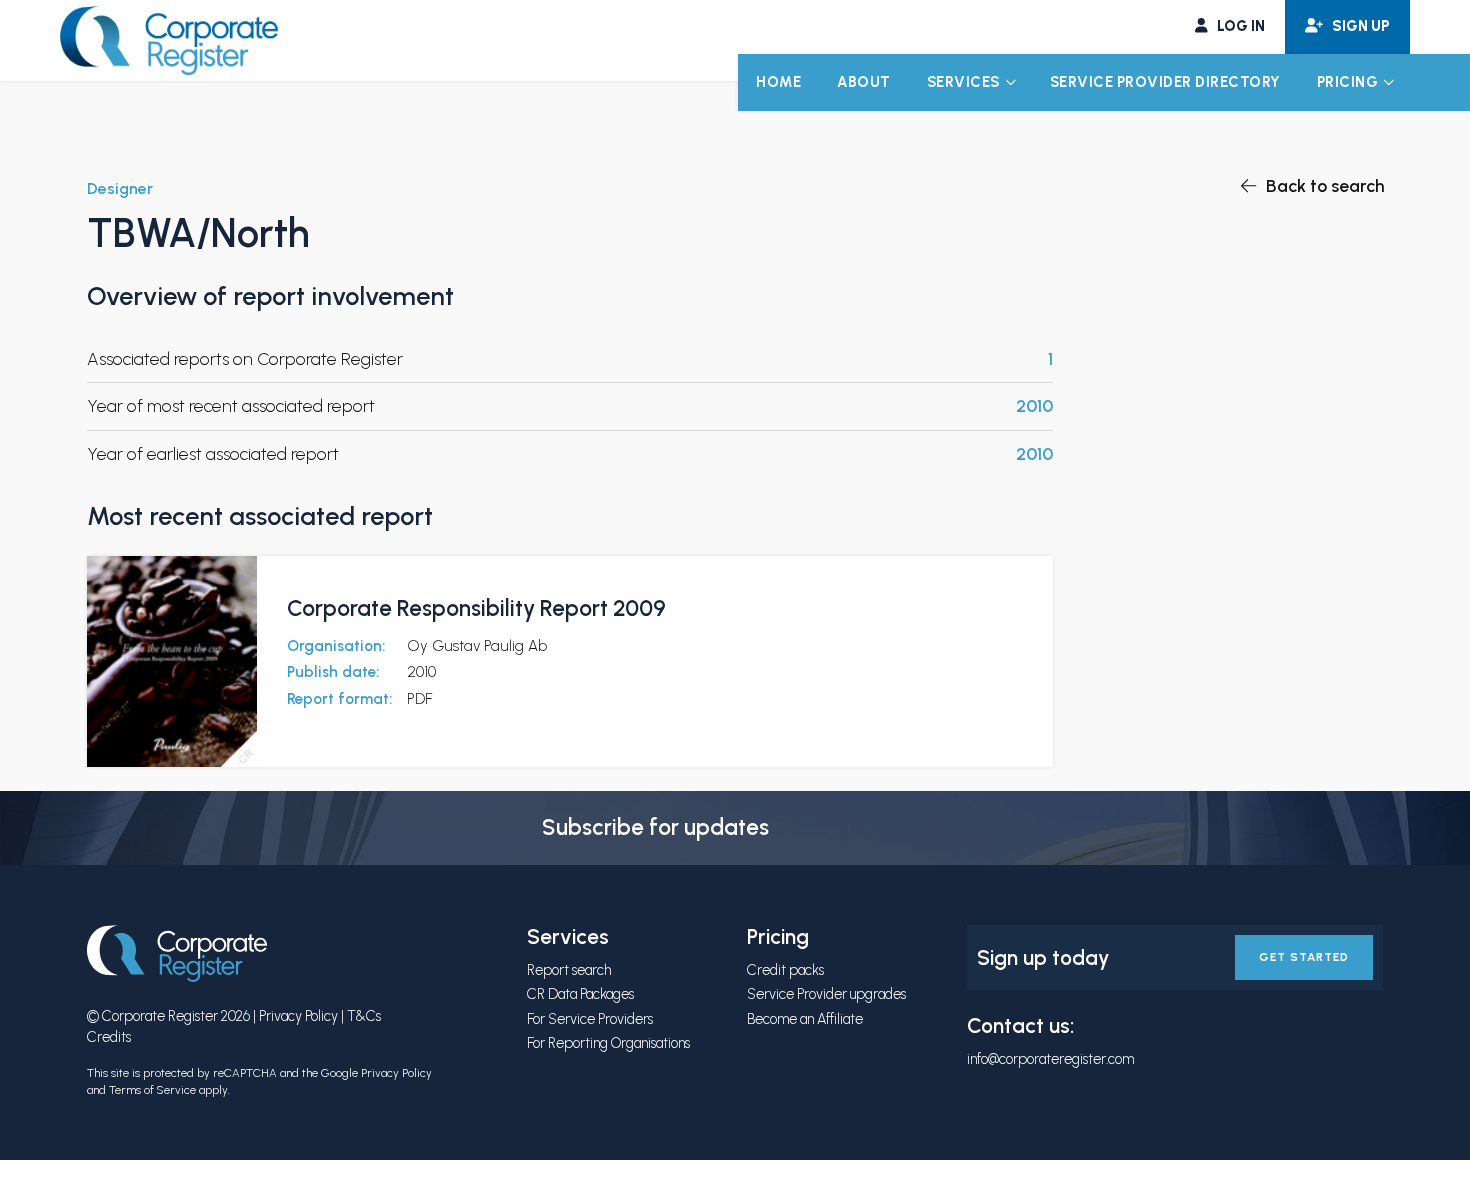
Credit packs (785, 970)
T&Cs (364, 1016)
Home (778, 82)
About (864, 82)
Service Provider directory (1165, 82)
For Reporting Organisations (608, 1043)
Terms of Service (152, 1090)
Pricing (1348, 82)
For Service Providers (590, 1019)
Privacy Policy (298, 1016)
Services (963, 82)
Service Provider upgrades (826, 994)
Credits (109, 1037)
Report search (569, 970)
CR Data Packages (580, 994)
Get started (1304, 957)
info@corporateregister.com (1050, 1059)
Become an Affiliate (805, 1019)
